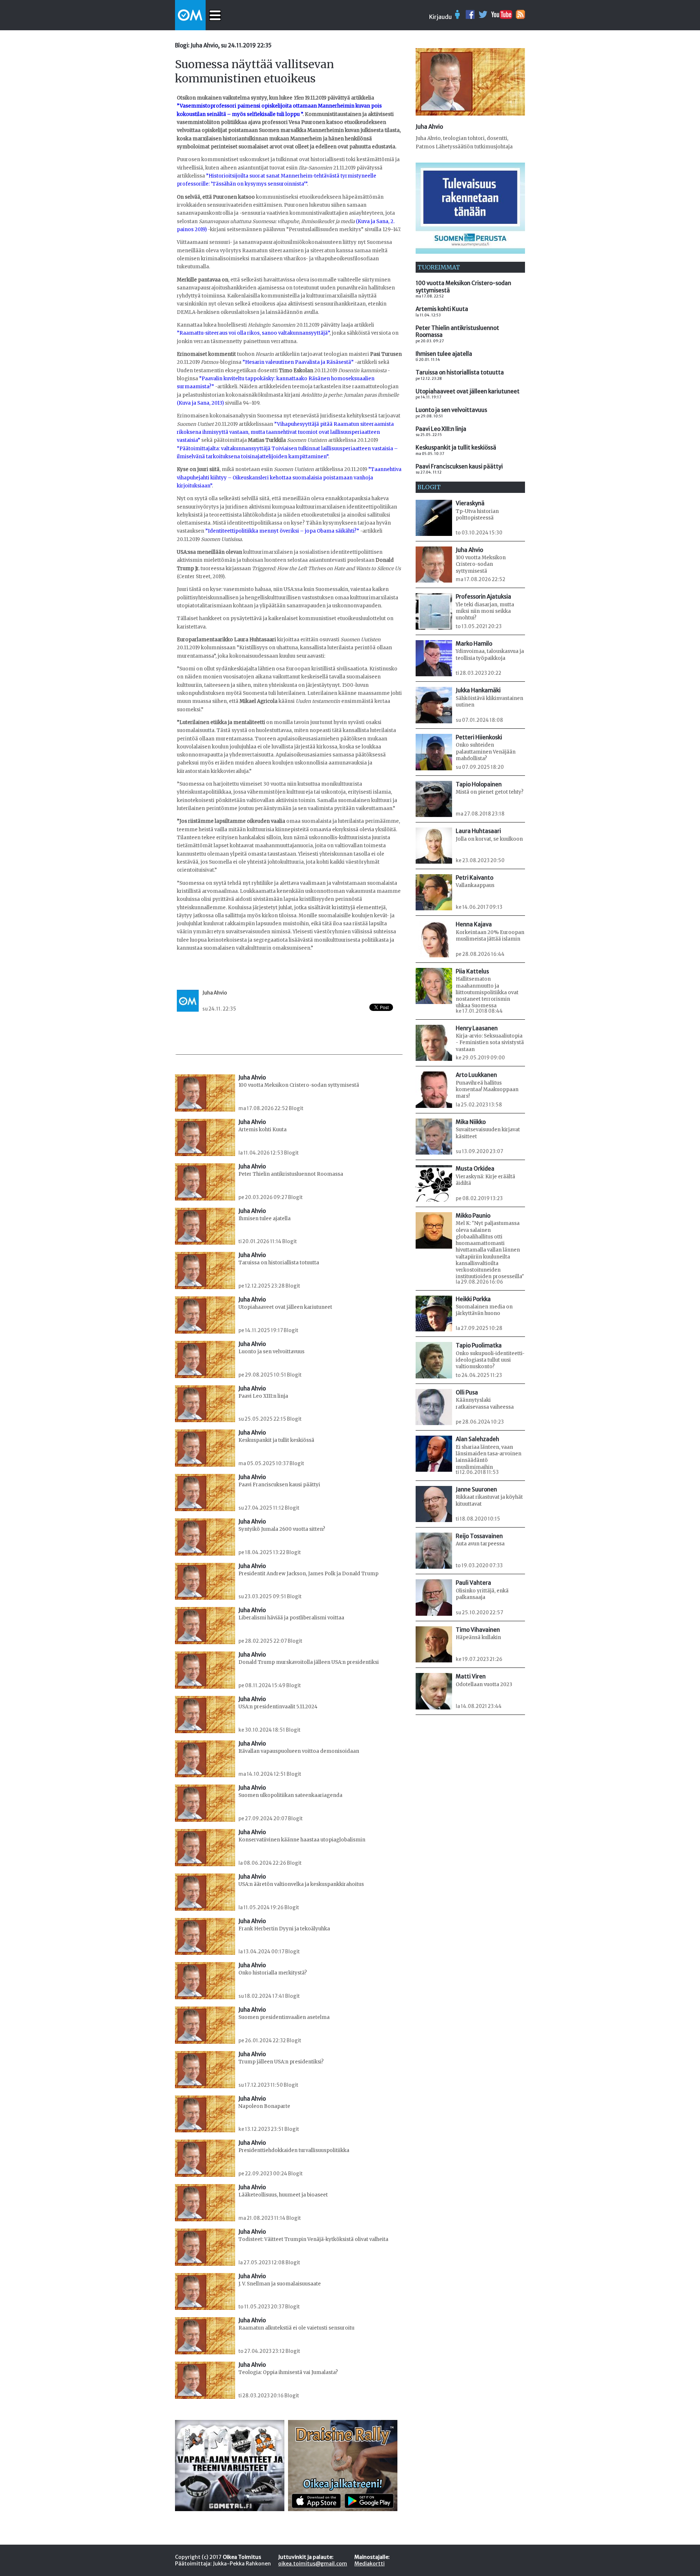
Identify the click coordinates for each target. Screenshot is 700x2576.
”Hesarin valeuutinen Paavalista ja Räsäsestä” (298, 362)
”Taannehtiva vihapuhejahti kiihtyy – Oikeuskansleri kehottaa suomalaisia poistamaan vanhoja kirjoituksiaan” (289, 478)
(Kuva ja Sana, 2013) (200, 403)
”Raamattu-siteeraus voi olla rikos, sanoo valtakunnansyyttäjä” (253, 333)
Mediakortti (370, 2564)
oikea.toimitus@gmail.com (313, 2564)
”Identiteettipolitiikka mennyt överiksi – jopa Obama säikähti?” (282, 531)
